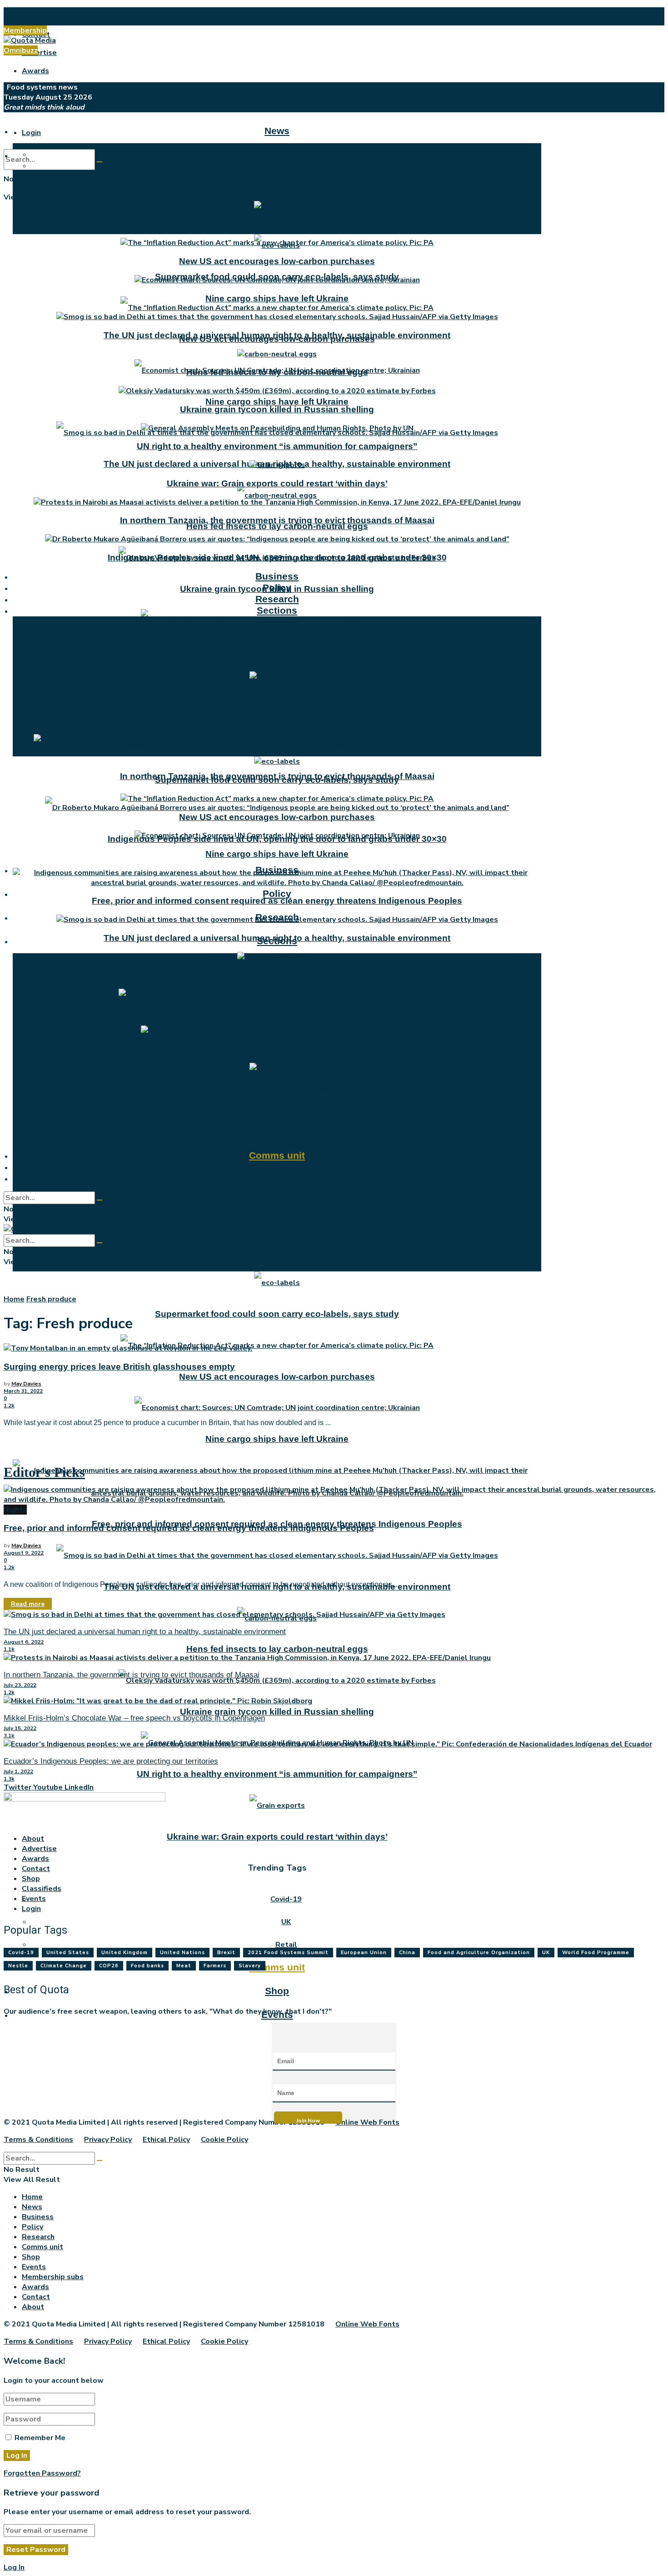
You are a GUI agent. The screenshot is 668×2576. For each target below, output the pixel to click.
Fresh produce (51, 1299)
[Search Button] (100, 162)
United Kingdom (125, 1953)
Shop (277, 1991)
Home (14, 1299)
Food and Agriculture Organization (479, 1953)
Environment (286, 1055)
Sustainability (286, 1192)
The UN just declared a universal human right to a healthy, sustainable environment (277, 335)
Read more (28, 1604)
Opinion (286, 196)
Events (277, 1178)
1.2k (9, 1406)
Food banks (147, 1966)
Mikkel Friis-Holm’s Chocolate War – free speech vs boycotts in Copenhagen (134, 1718)
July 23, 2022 (20, 1685)
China (407, 1953)
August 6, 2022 (24, 1642)
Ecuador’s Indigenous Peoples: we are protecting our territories (111, 1761)
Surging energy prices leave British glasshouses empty (119, 1367)
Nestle (18, 1966)
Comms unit (277, 1967)
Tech (286, 1260)
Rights (286, 1237)
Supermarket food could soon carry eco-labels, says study (277, 1314)
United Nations (182, 1953)
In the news (286, 176)
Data (286, 641)
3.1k (9, 1736)
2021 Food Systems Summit (288, 1953)
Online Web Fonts (367, 2122)
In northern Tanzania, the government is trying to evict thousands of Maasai (277, 520)
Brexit (226, 1953)
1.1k (9, 1649)
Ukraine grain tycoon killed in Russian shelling (277, 1712)
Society (286, 651)
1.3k (9, 1779)
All (286, 965)
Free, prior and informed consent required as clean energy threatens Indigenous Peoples (277, 901)
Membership (25, 30)
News (277, 131)
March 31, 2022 (23, 1391)
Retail (286, 987)
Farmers (215, 1966)
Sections (277, 610)
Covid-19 (286, 1899)
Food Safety (286, 691)
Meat (184, 1966)
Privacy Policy (108, 2140)
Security (286, 711)
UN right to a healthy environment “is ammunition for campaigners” (277, 1774)
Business (277, 576)
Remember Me (40, 2438)
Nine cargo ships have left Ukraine (277, 402)
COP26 (109, 1966)
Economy (286, 1078)
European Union (364, 1953)
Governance (286, 701)
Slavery (250, 1966)
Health (286, 681)
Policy (277, 893)
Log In (14, 2567)
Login (31, 133)
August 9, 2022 (24, 1553)
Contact (36, 1869)
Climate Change (64, 1966)
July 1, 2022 (18, 1771)
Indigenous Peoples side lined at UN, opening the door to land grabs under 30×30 (277, 558)
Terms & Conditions (38, 2140)
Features (286, 186)
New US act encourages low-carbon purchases (277, 1377)
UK (286, 1922)
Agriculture (286, 1215)
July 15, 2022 (20, 1728)
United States (68, 1953)
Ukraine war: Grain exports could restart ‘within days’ (277, 1837)
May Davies (26, 1384)
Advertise (39, 53)
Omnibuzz (21, 50)
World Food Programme (596, 1953)
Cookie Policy (224, 2140)
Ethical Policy (166, 2140)
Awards (35, 71)
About (33, 16)
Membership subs (53, 2277)
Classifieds (42, 1889)
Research (277, 599)
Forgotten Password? (42, 2473)
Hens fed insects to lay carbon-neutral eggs (277, 526)
